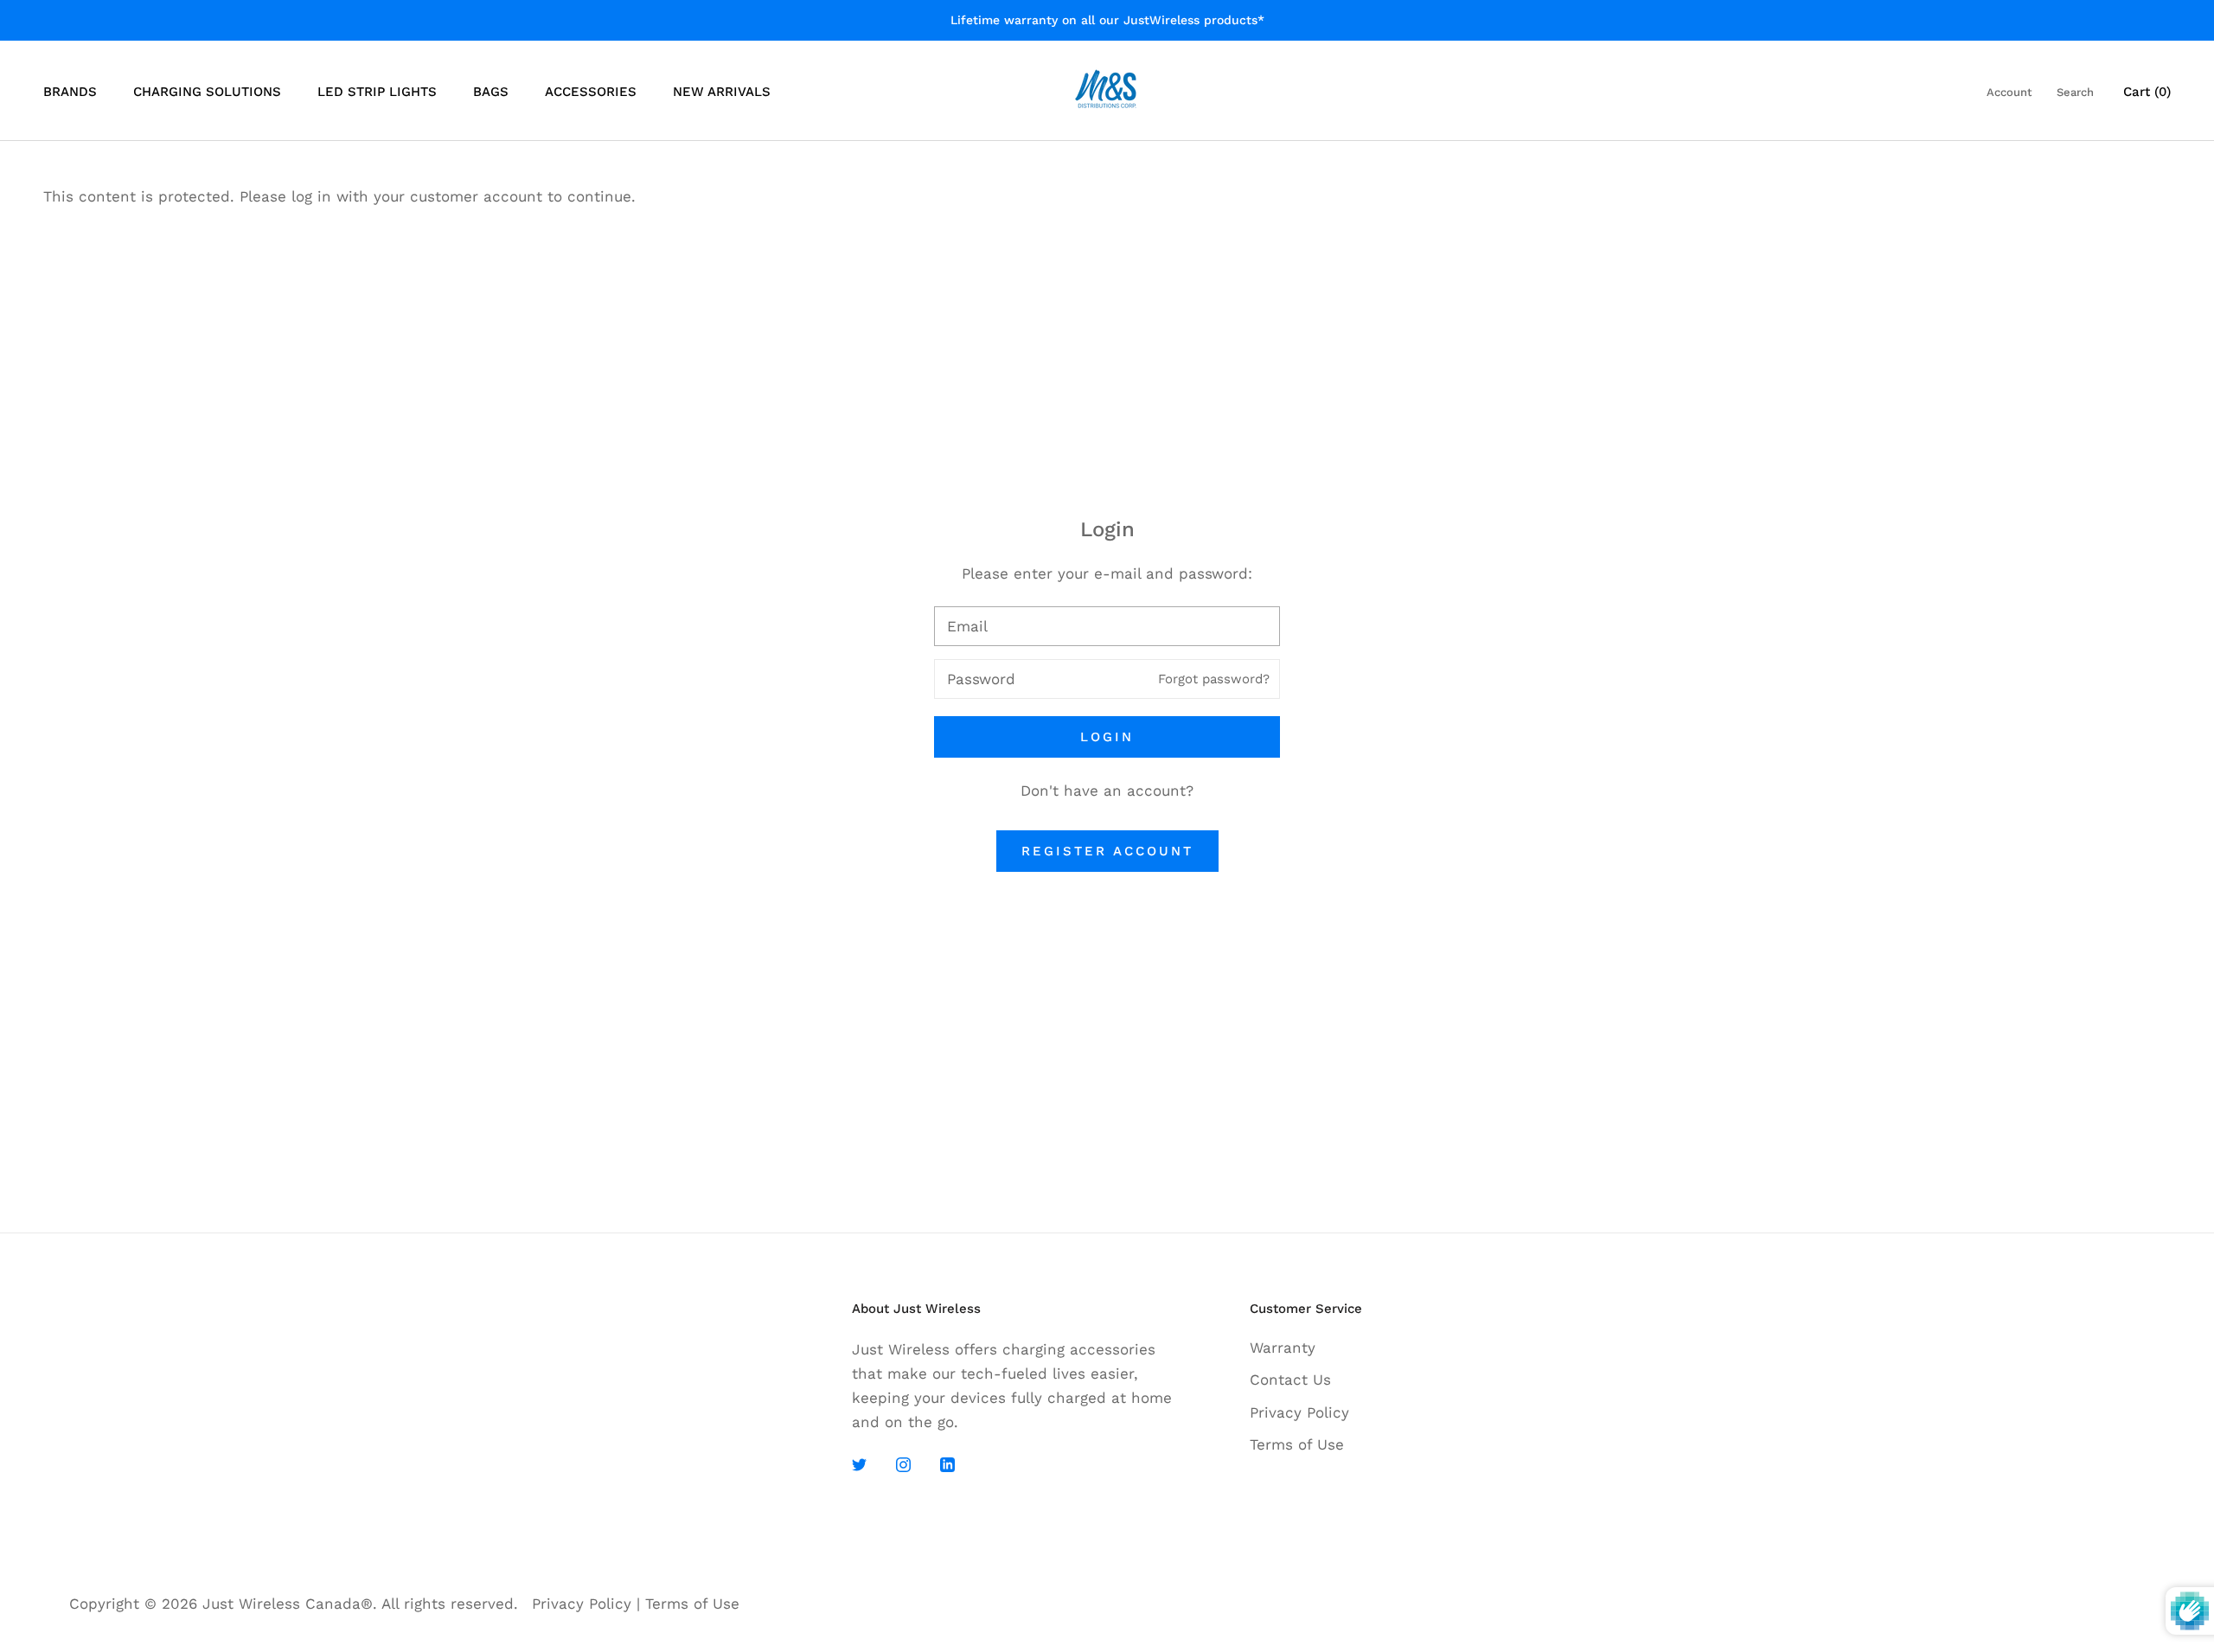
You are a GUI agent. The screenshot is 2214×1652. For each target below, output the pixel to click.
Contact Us (1290, 1380)
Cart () (2147, 92)
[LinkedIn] (947, 1463)
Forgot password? (1214, 679)
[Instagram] (903, 1463)
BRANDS (70, 92)
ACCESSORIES (591, 92)
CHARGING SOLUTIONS (207, 92)
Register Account (1107, 851)
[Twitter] (859, 1463)
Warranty (1283, 1348)
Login (1107, 737)
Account (2009, 92)
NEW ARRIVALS (722, 92)
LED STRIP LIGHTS (377, 92)
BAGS (491, 92)
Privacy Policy (1299, 1412)
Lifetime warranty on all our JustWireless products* (1107, 20)
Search (2075, 92)
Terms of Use (1297, 1444)
